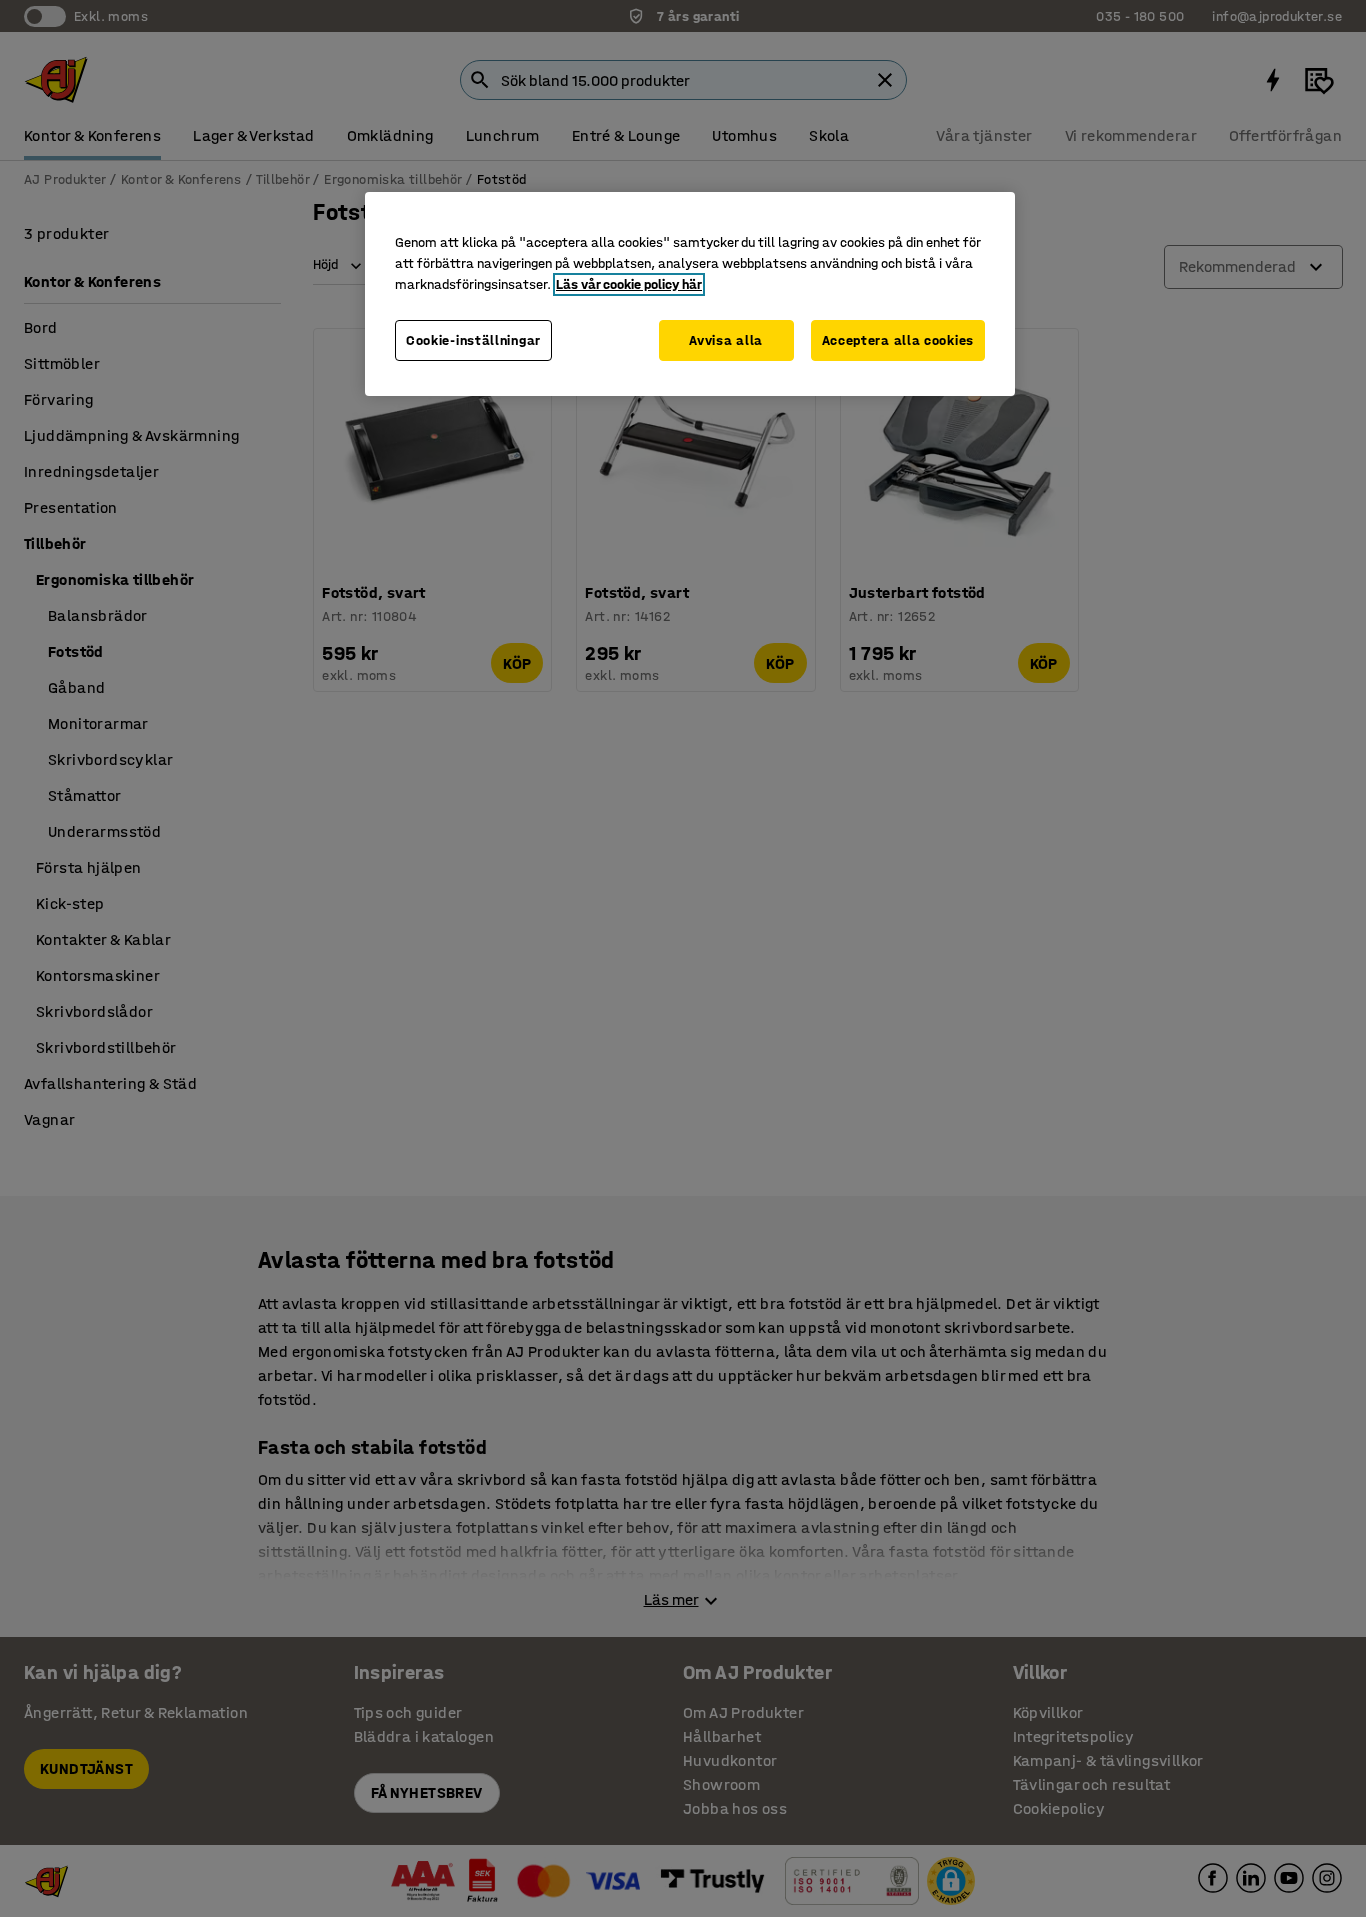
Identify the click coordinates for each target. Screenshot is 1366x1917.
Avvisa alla (726, 340)
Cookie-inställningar (473, 340)
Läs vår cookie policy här (629, 284)
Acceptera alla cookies (898, 340)
